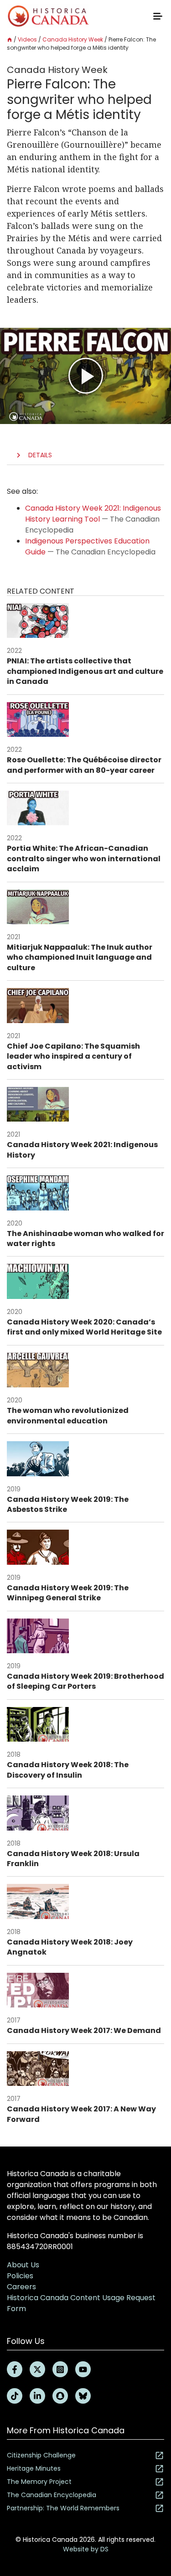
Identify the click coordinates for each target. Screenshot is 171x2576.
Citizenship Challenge (41, 2455)
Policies (20, 2276)
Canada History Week (73, 39)
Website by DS (86, 2549)
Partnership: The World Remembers (63, 2508)
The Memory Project (39, 2482)
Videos (27, 39)
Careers (21, 2287)
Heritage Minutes (34, 2468)
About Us (23, 2265)
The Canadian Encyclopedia (52, 2495)
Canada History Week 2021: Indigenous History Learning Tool (93, 514)
